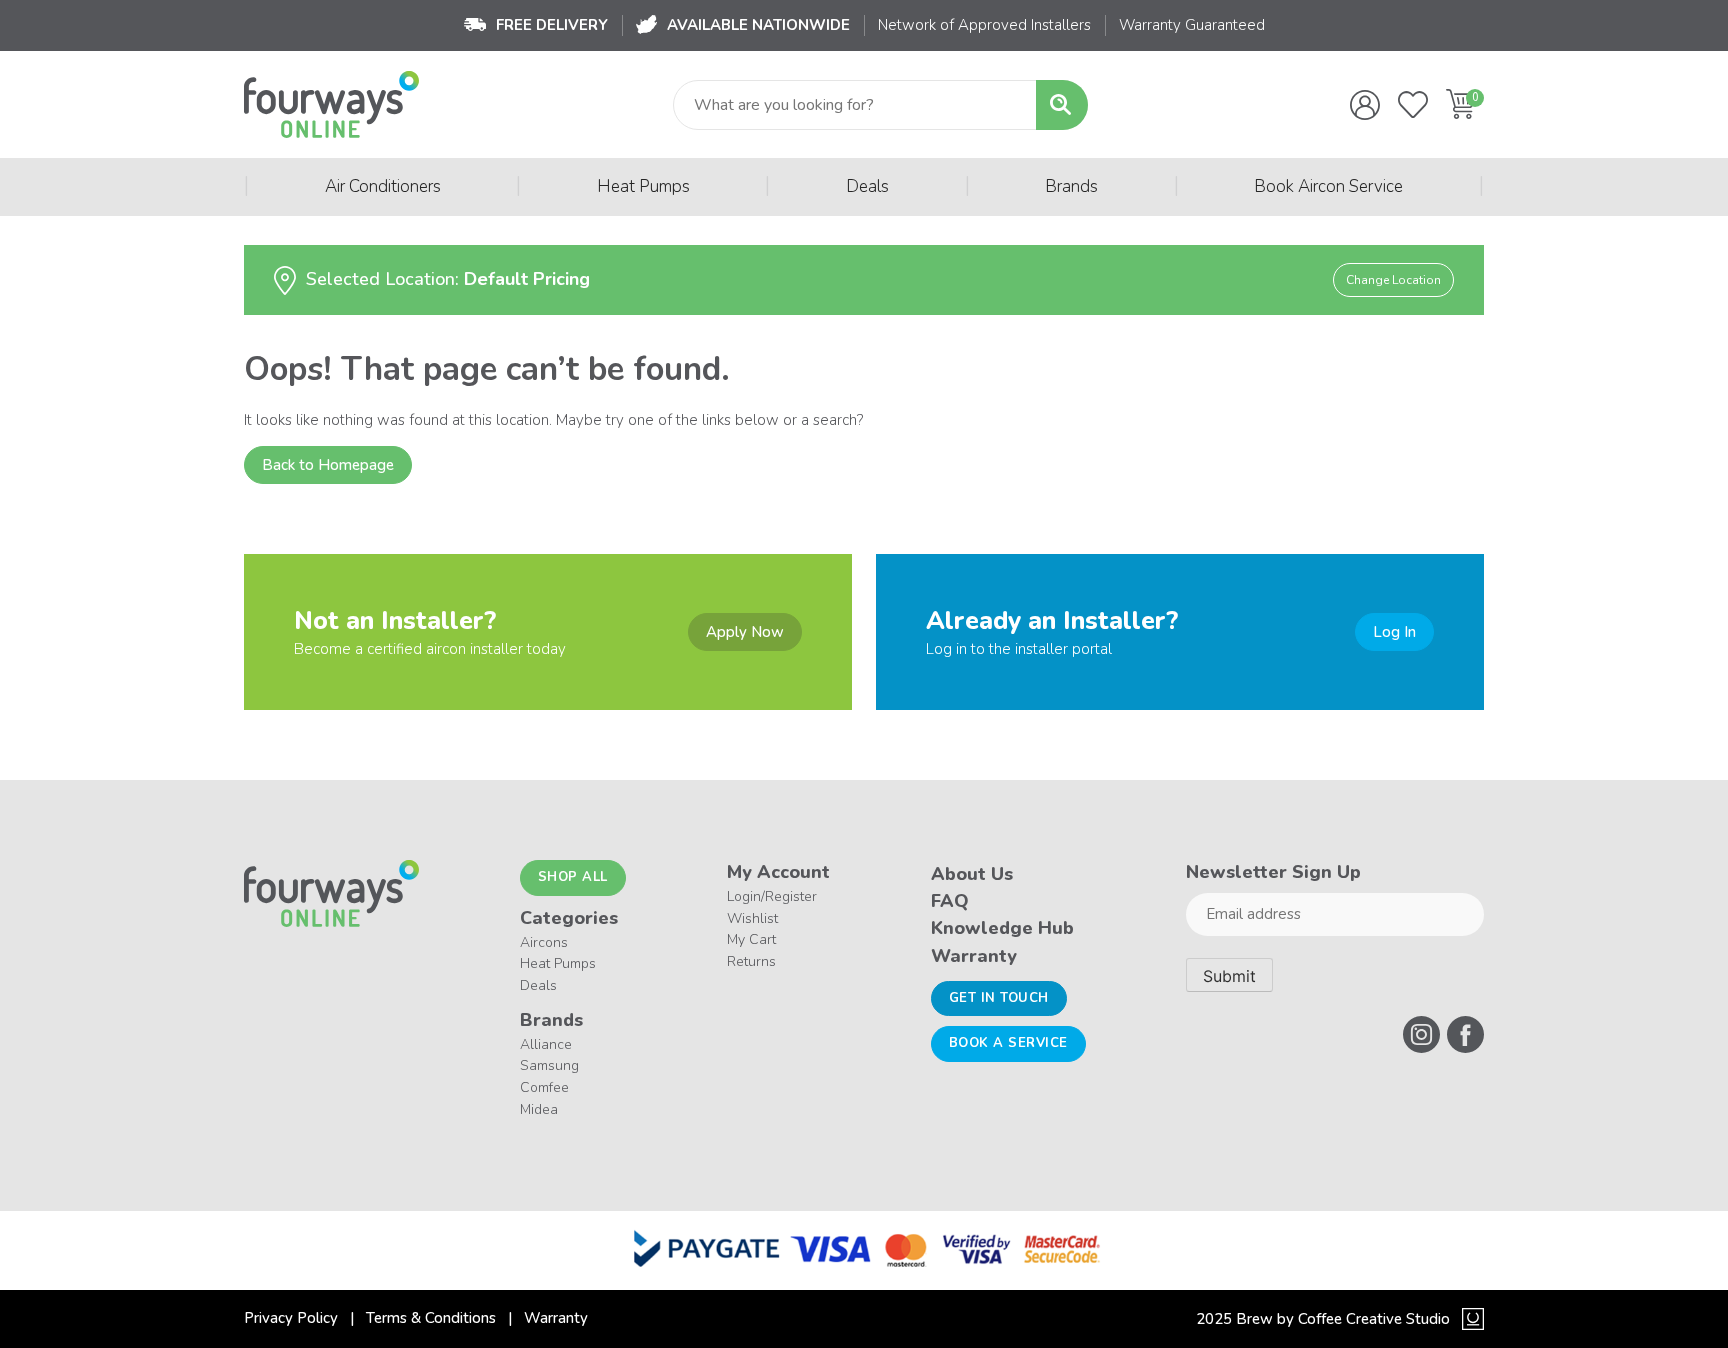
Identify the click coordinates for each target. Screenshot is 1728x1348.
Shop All (573, 877)
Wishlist (752, 918)
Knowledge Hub (1002, 928)
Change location (1393, 280)
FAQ (950, 901)
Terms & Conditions (431, 1318)
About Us (972, 874)
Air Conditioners (383, 186)
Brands (1071, 186)
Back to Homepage (328, 465)
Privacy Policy (291, 1318)
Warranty (974, 956)
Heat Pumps (643, 186)
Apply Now (745, 632)
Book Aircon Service (1328, 186)
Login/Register (772, 896)
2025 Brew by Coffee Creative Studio (1323, 1319)
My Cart (751, 939)
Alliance (546, 1044)
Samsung (549, 1065)
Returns (751, 961)
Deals (867, 186)
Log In (1394, 632)
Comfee (544, 1087)
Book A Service (1008, 1043)
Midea (539, 1109)
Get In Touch (999, 998)
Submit (1229, 976)
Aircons (544, 942)
